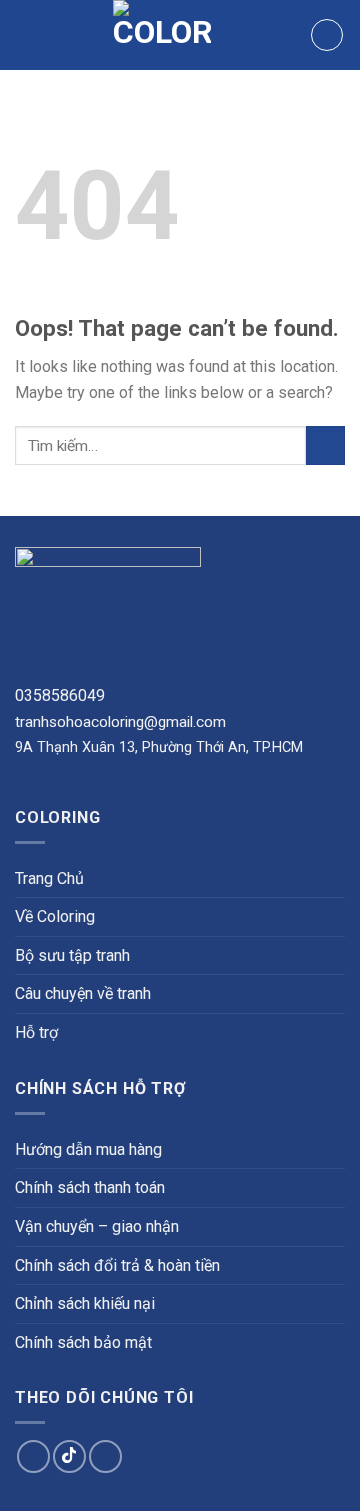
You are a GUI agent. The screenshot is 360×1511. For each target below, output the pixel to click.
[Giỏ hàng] (286, 35)
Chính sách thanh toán (90, 1187)
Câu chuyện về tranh (83, 993)
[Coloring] (162, 35)
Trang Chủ (49, 878)
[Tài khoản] (327, 35)
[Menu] (27, 34)
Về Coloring (55, 916)
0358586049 (60, 695)
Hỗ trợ (36, 1032)
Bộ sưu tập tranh (72, 955)
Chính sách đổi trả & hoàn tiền (117, 1265)
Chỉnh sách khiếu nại (85, 1303)
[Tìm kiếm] (254, 35)
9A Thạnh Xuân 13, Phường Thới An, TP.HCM (159, 747)
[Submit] (325, 445)
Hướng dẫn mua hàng (88, 1149)
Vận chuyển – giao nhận (97, 1226)
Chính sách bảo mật (83, 1342)
